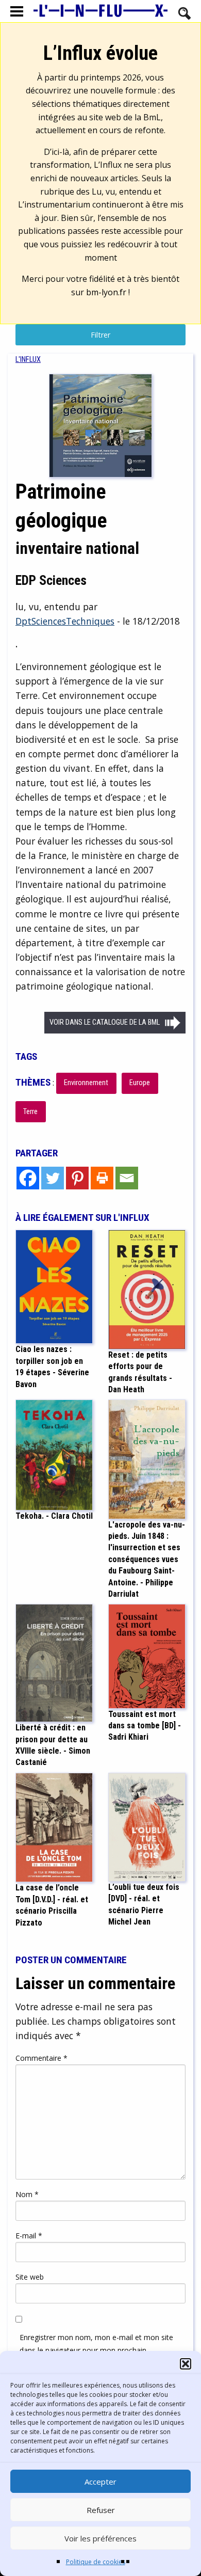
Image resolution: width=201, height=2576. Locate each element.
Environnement (86, 1083)
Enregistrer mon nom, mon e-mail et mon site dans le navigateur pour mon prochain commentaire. (96, 2350)
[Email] (127, 1178)
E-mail (29, 2236)
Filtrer (100, 335)
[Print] (102, 1178)
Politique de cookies (96, 2562)
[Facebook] (28, 1178)
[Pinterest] (77, 1178)
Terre (30, 1112)
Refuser (101, 2510)
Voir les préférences (100, 2538)
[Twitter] (53, 1178)
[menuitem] (28, 360)
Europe (140, 1083)
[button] (186, 2364)
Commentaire (41, 2058)
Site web (30, 2277)
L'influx (28, 360)
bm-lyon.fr (106, 292)
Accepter (100, 2482)
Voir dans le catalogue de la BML (105, 1022)
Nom (27, 2194)
